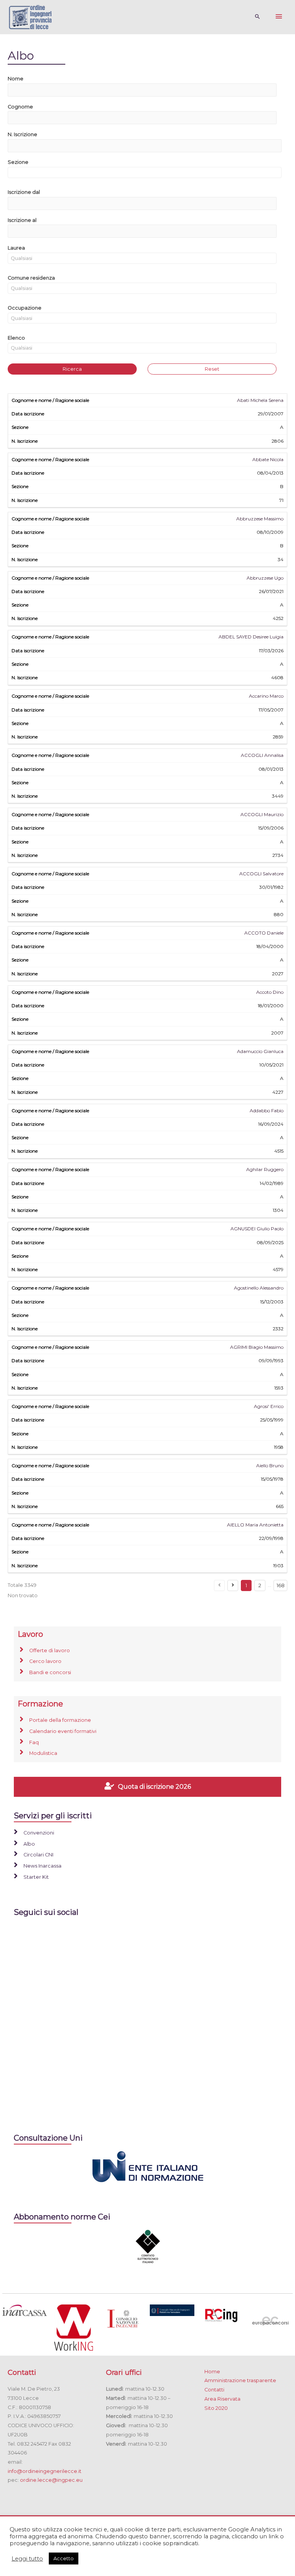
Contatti (214, 2390)
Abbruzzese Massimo (260, 519)
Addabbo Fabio (267, 1111)
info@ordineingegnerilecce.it (45, 2471)
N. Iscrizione (22, 134)
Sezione (18, 162)
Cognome (20, 107)
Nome (16, 79)
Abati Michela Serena (260, 400)
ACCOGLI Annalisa (262, 755)
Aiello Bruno (270, 1465)
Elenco (16, 338)
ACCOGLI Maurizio (262, 814)
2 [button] (260, 1585)
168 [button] (281, 1585)
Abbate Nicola (268, 459)
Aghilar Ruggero (265, 1169)
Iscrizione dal (24, 192)
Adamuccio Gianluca (260, 1051)
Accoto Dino (270, 992)
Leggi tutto (27, 2559)
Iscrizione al (22, 220)
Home (212, 2372)
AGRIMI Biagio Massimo (257, 1347)
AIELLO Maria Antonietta (255, 1525)
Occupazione (25, 308)
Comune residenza (31, 278)
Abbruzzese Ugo (265, 578)
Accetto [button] (64, 2558)
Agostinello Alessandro (259, 1288)
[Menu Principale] (279, 17)
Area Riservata (222, 2399)
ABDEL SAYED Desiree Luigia (251, 637)
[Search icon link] (258, 17)
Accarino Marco (266, 696)
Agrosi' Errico (269, 1406)
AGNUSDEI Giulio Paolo (257, 1229)
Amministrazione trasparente (240, 2380)
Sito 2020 (216, 2408)
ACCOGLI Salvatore (261, 874)
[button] (145, 204)
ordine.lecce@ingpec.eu (51, 2480)
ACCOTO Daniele (264, 933)
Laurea (16, 248)
